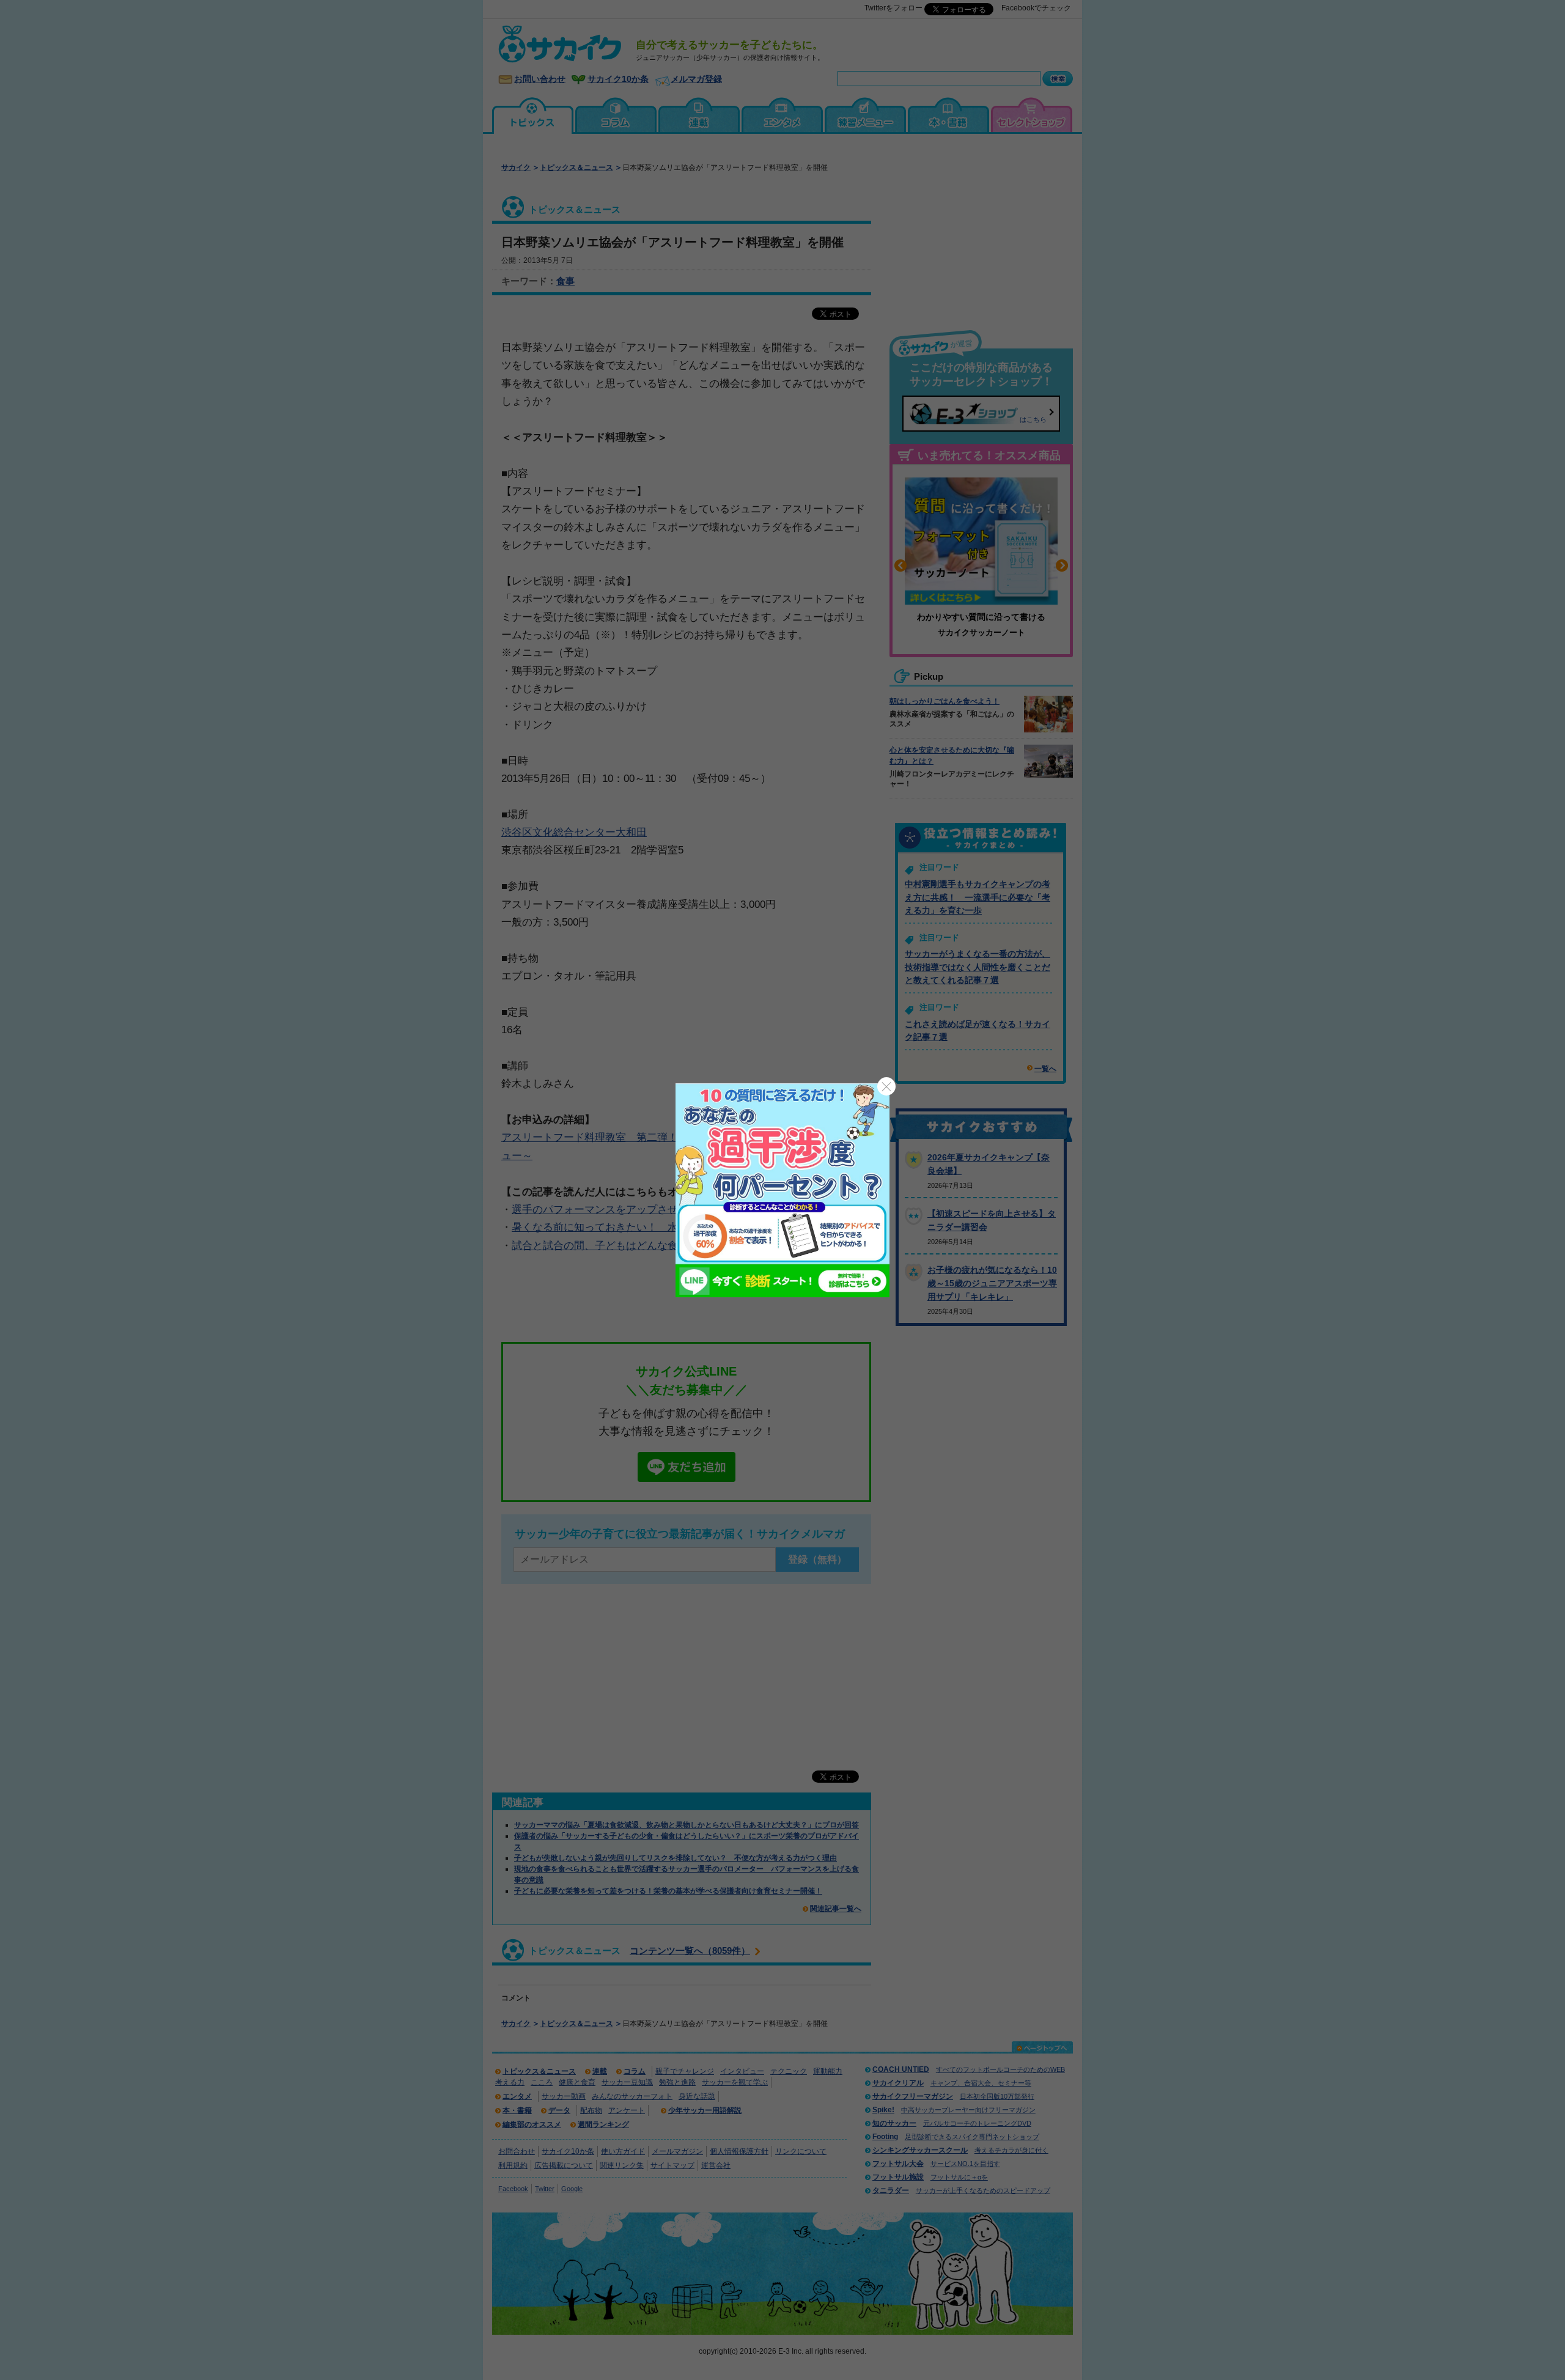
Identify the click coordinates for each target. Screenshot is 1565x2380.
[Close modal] (886, 1086)
